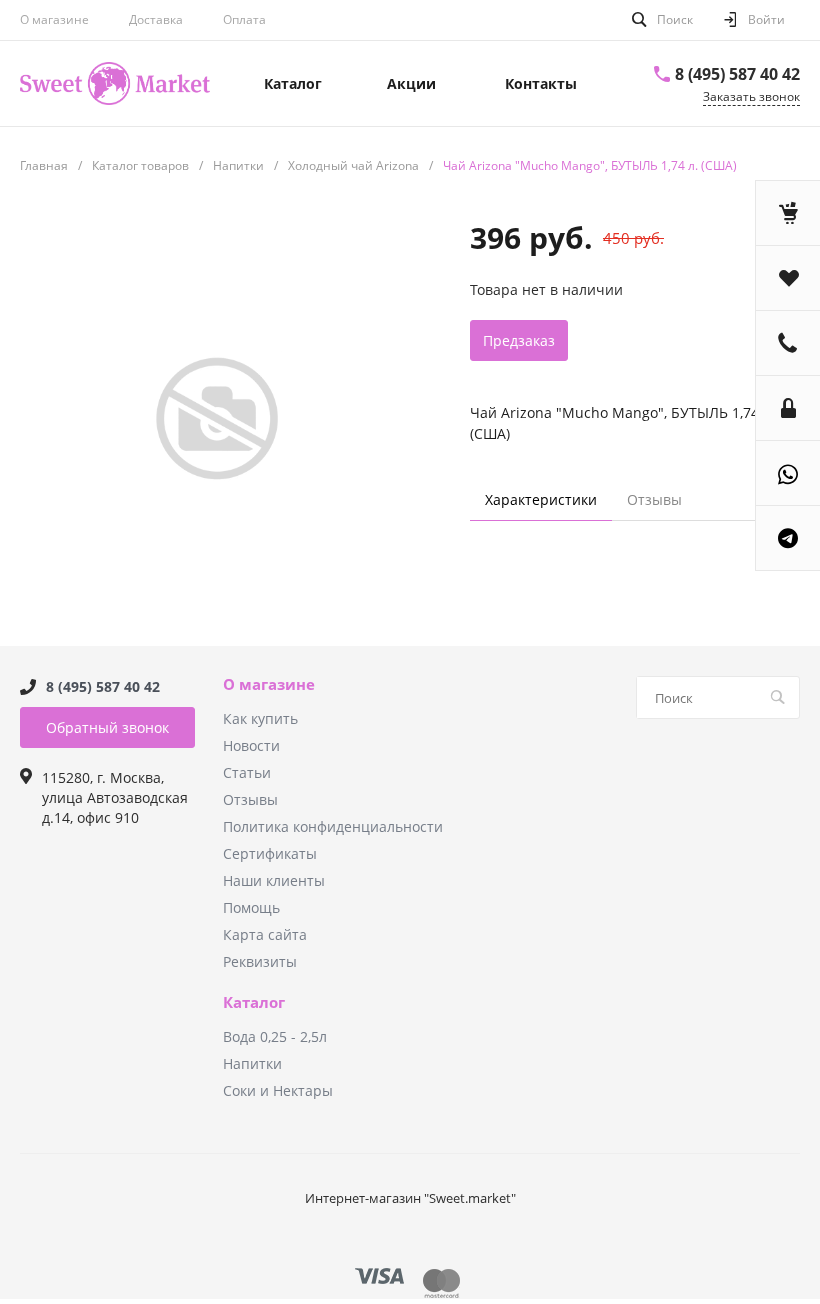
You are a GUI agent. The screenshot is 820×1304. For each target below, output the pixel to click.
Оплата (244, 19)
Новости (251, 745)
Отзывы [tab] (654, 499)
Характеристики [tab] (541, 499)
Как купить (260, 718)
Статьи (247, 772)
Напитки (252, 1063)
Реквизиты (260, 961)
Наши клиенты (274, 880)
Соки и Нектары (278, 1090)
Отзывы (250, 799)
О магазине (54, 19)
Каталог (254, 1003)
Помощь (251, 907)
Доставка (156, 19)
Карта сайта (265, 934)
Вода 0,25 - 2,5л (275, 1036)
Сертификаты (270, 853)
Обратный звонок (107, 727)
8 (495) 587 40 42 (737, 74)
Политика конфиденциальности (333, 826)
